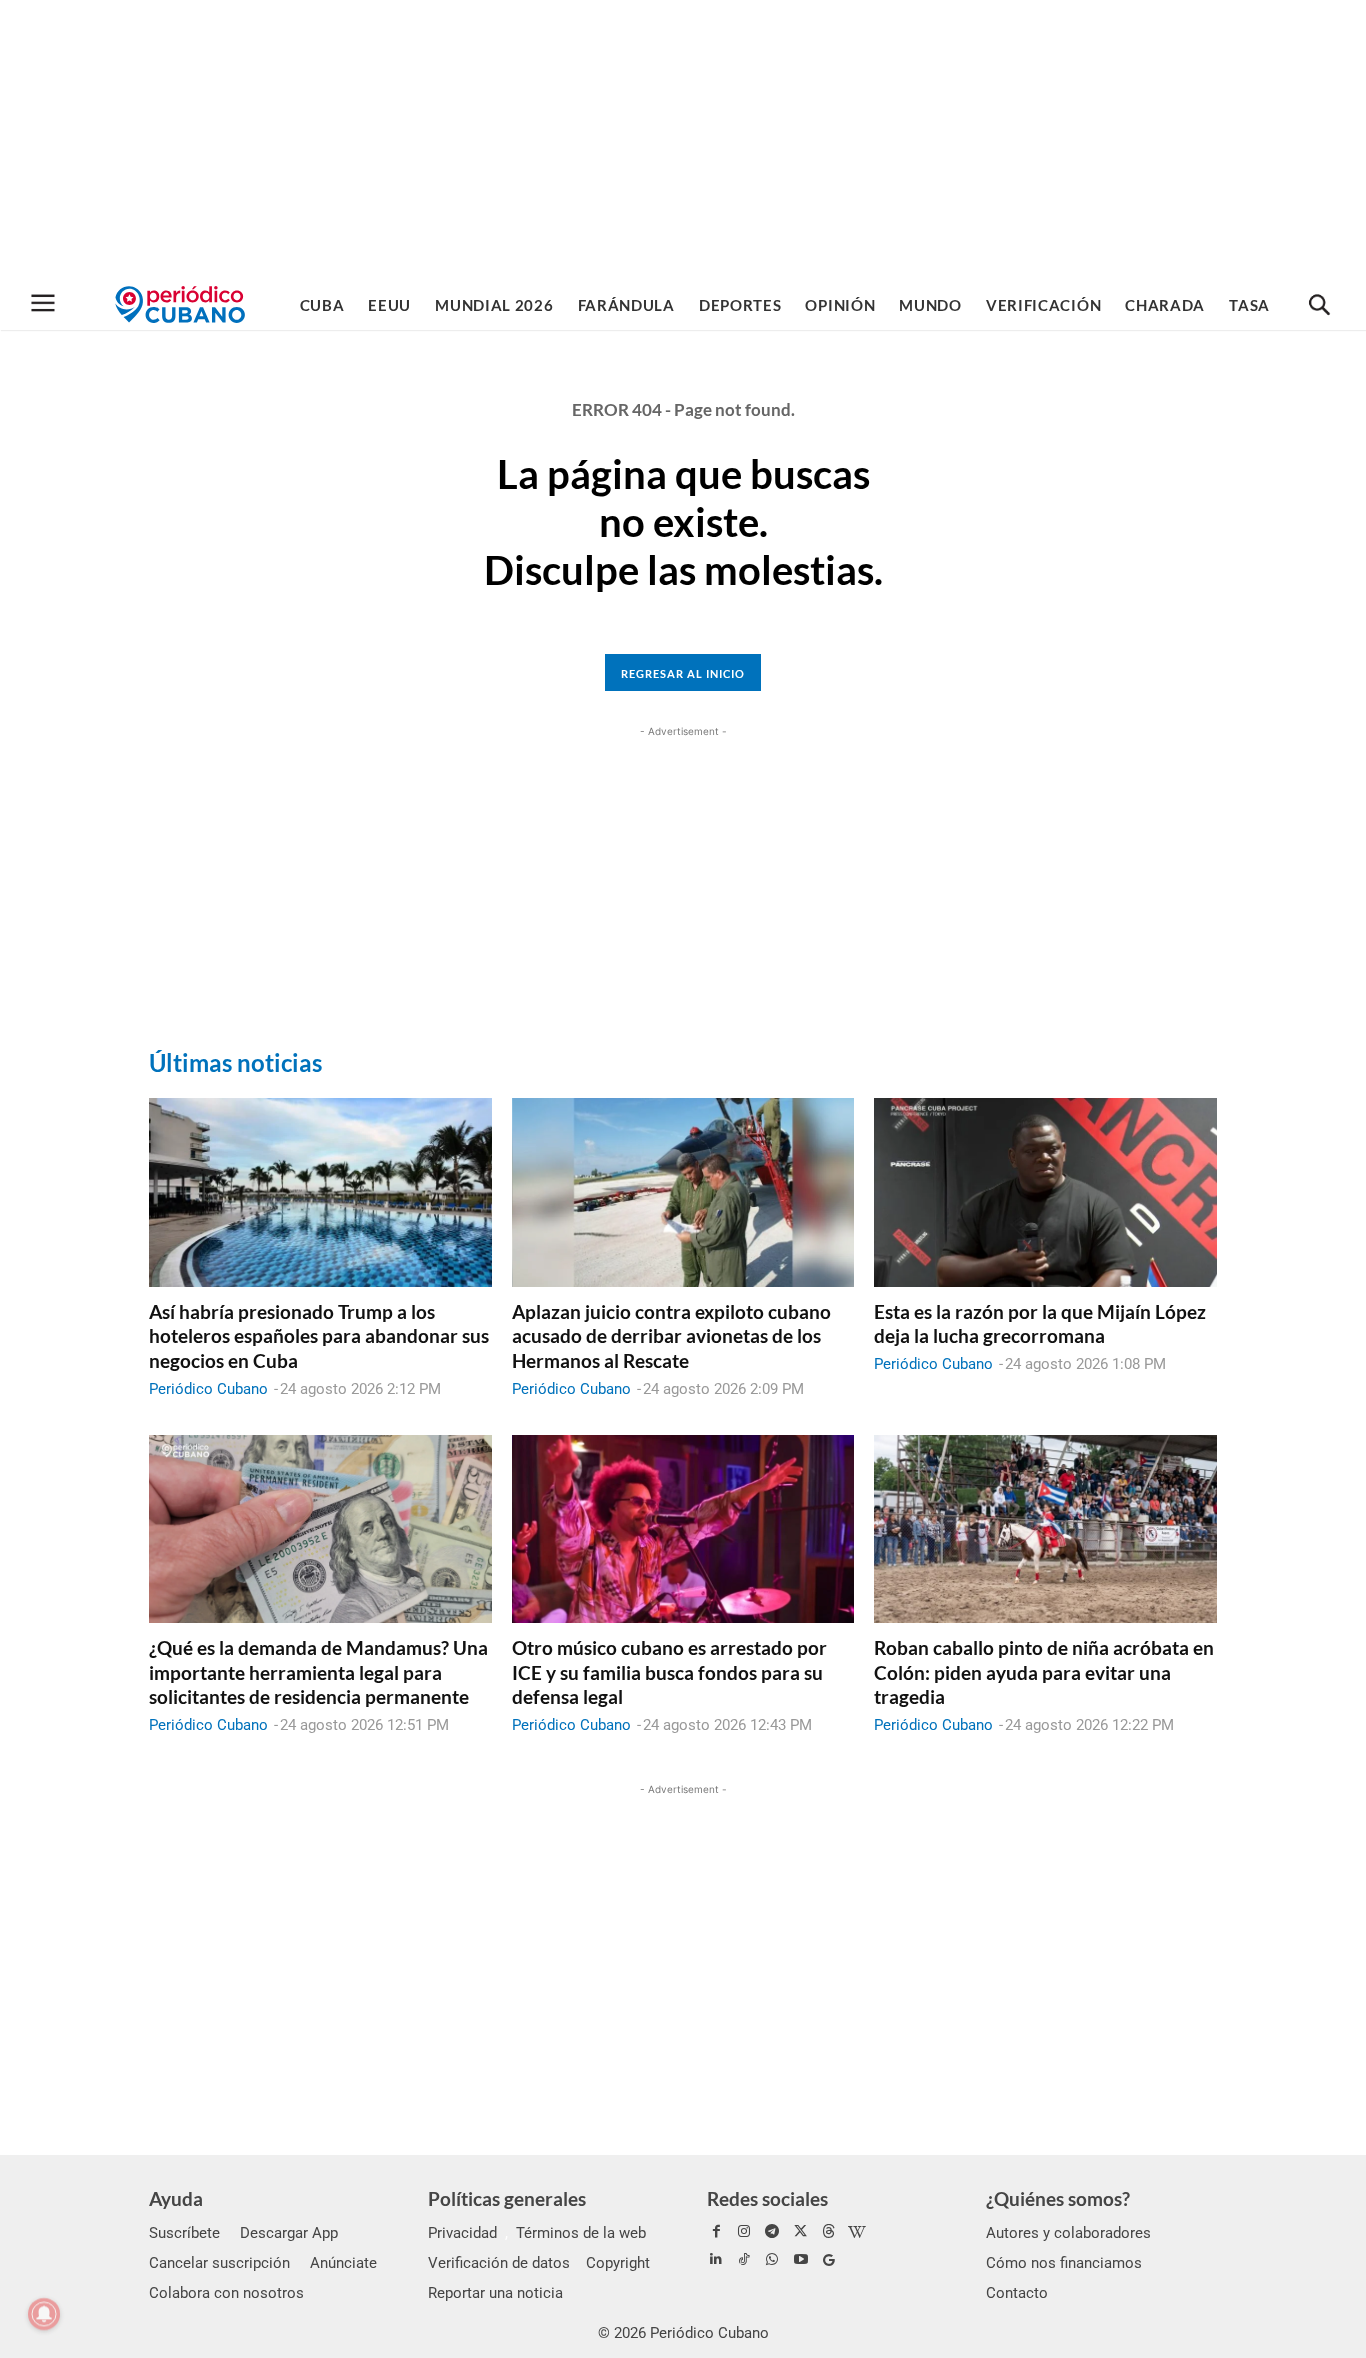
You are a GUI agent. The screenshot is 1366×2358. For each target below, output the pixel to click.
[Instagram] (744, 2232)
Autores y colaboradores (1068, 2233)
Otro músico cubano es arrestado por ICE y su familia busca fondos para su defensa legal (669, 1672)
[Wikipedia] (857, 2232)
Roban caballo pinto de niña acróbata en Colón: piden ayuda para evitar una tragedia (1044, 1672)
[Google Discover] (829, 2260)
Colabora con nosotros (226, 2293)
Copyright (618, 2263)
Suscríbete (184, 2233)
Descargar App (289, 2233)
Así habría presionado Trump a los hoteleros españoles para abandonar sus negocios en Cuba (319, 1336)
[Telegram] (772, 2232)
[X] (801, 2232)
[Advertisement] (683, 140)
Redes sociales (767, 2198)
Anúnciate (343, 2263)
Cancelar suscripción (219, 2263)
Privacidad (462, 2233)
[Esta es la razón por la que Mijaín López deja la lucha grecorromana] (1045, 1192)
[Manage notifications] (44, 2314)
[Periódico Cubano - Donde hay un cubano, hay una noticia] (180, 304)
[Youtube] (801, 2260)
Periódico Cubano (208, 1389)
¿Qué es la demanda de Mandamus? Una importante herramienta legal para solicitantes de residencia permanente (318, 1672)
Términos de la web (581, 2233)
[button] (1319, 306)
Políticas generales (507, 2198)
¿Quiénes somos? (1058, 2198)
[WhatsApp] (772, 2260)
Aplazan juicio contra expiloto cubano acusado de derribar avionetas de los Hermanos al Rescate (671, 1336)
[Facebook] (716, 2232)
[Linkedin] (716, 2260)
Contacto (1017, 2293)
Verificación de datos (499, 2263)
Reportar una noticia (495, 2293)
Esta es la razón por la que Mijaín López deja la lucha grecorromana (1040, 1324)
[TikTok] (744, 2260)
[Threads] (829, 2232)
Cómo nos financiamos (1064, 2263)
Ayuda (176, 2198)
